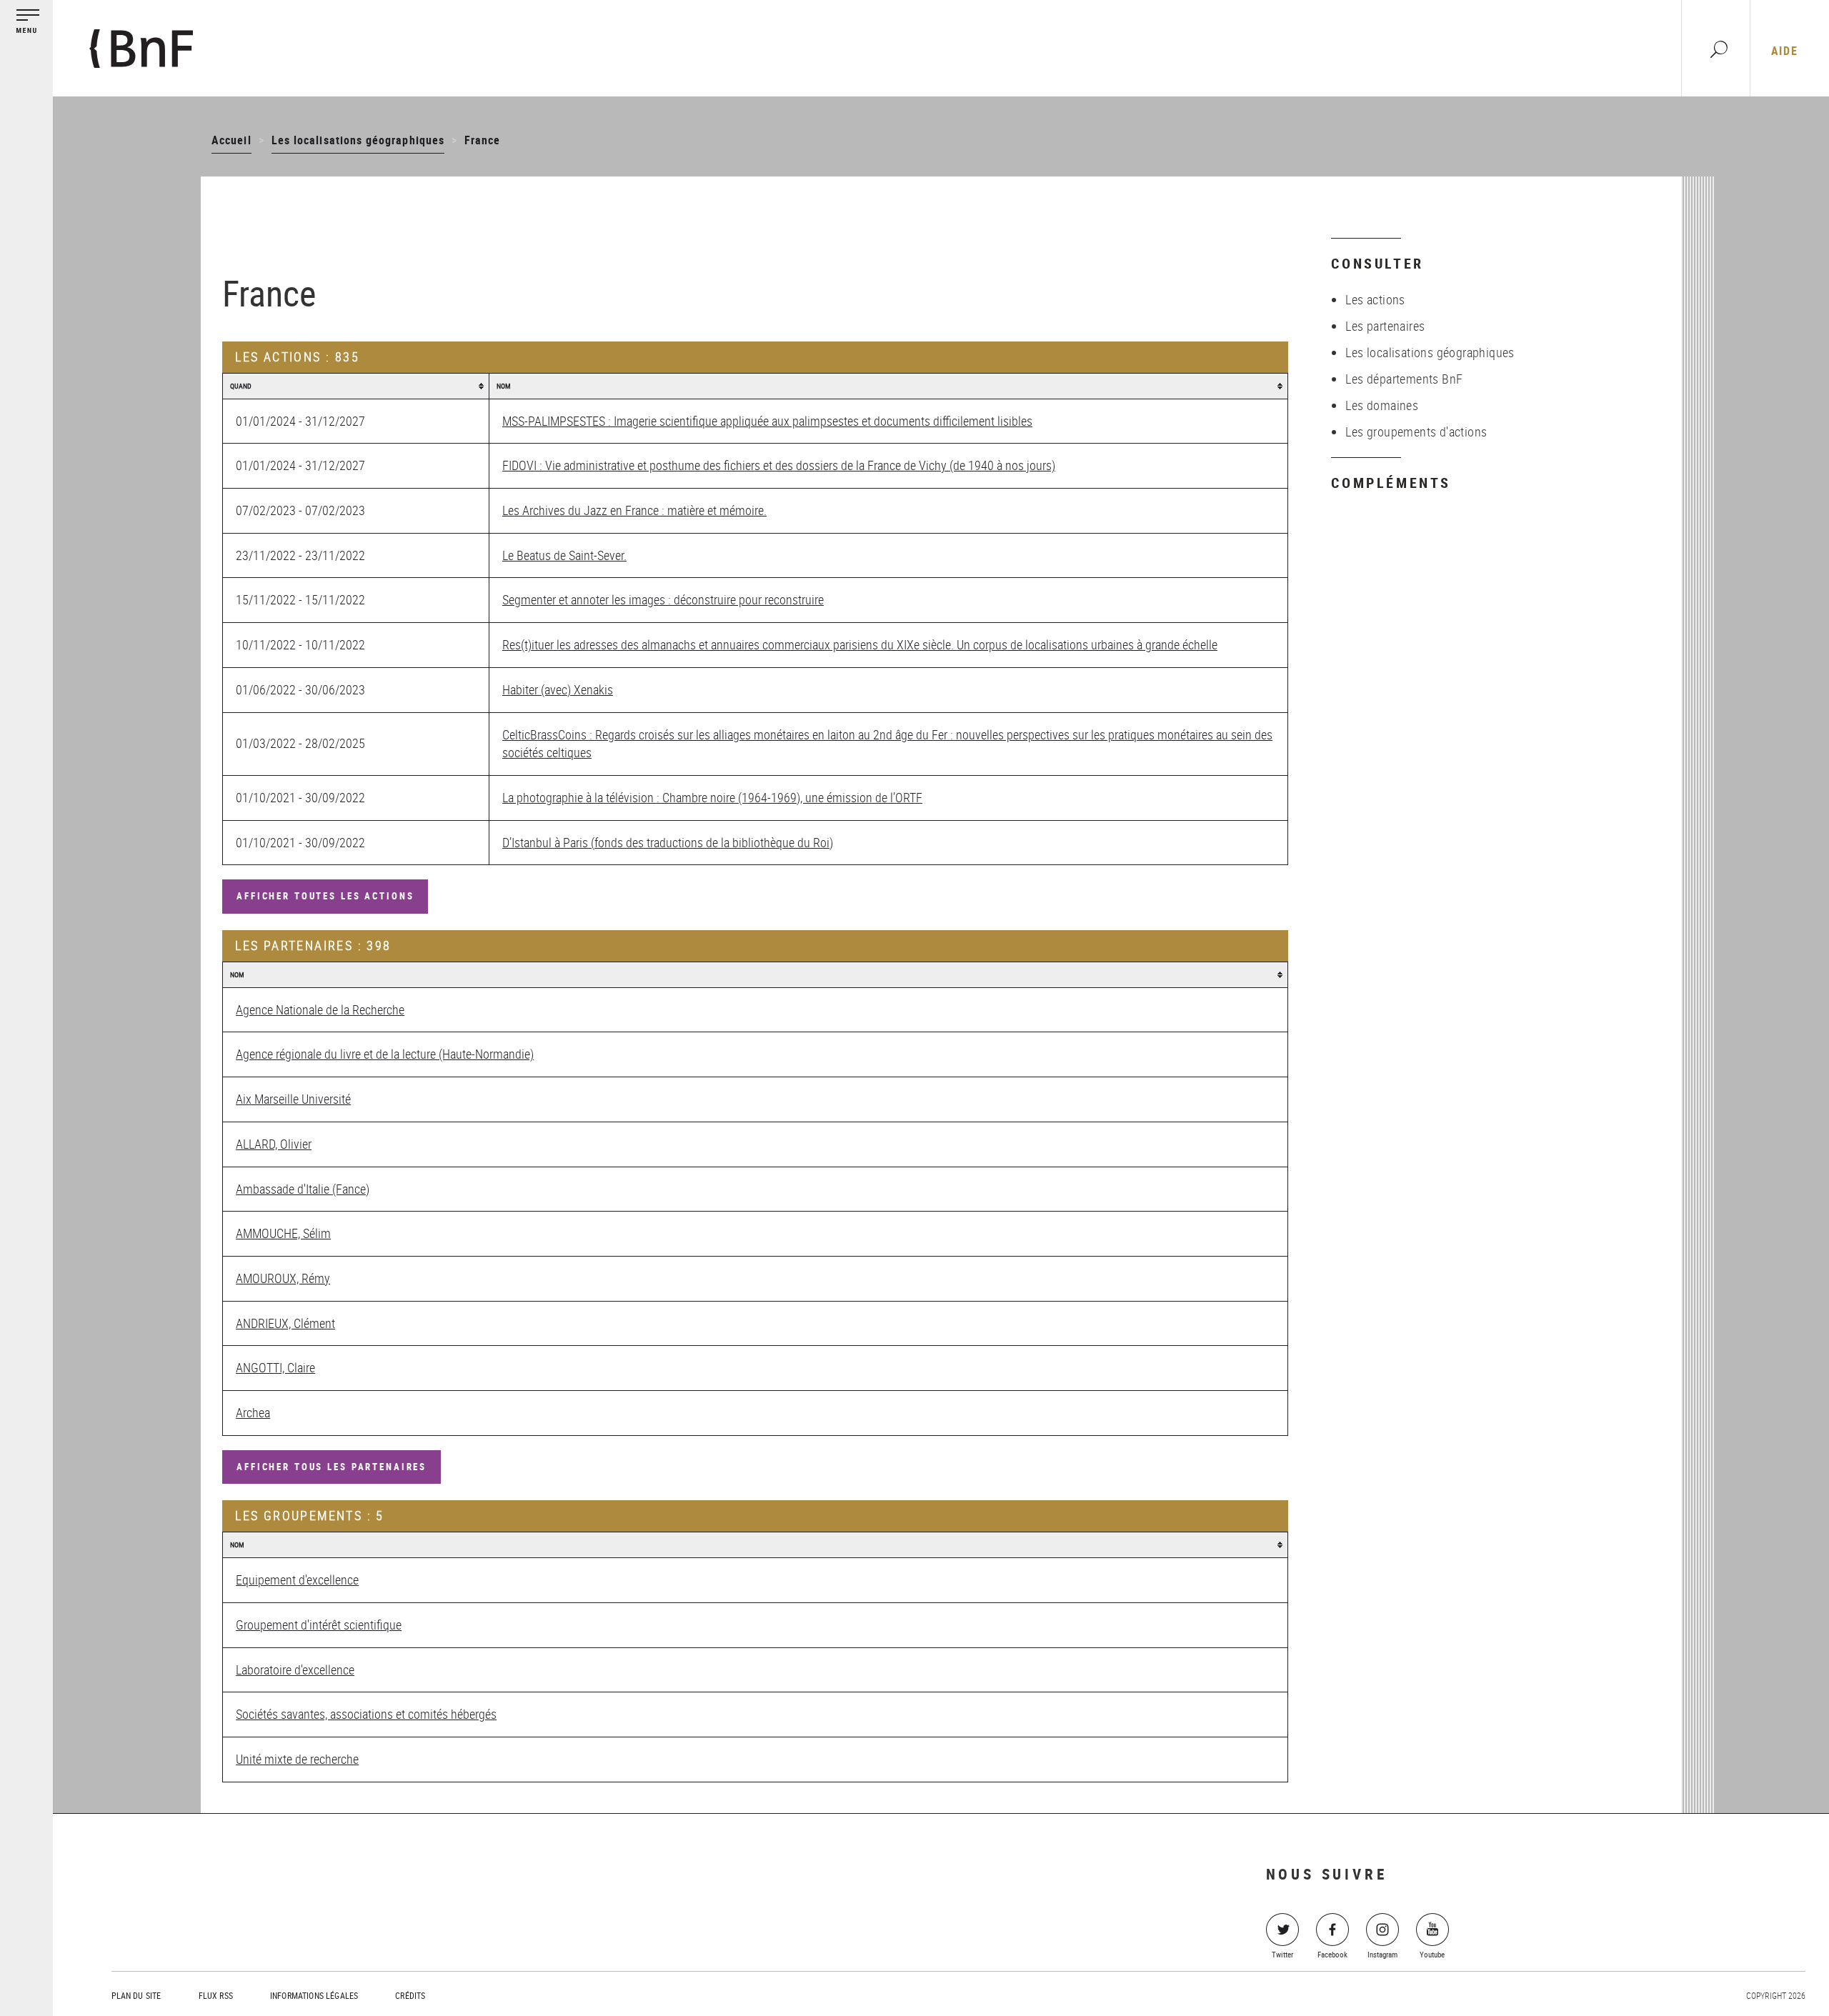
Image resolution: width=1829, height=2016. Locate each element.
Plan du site (136, 1995)
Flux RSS (216, 1995)
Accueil (231, 140)
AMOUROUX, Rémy (283, 1278)
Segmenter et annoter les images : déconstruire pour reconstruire (663, 599)
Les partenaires (1385, 326)
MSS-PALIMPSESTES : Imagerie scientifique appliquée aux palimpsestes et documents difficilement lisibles (767, 421)
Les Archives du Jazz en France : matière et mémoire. (634, 510)
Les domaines (1382, 405)
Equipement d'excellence (297, 1580)
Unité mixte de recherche (297, 1759)
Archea (253, 1412)
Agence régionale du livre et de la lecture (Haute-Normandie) (385, 1054)
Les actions (1375, 299)
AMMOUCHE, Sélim (283, 1233)
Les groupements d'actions (1416, 431)
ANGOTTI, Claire (275, 1367)
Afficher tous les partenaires (332, 1467)
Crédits (410, 1995)
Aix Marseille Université (293, 1099)
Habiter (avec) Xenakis (558, 689)
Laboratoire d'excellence (295, 1670)
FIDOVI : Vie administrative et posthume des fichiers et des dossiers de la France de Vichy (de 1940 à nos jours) (779, 465)
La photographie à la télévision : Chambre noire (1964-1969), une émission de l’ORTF (712, 797)
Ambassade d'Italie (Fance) (303, 1189)
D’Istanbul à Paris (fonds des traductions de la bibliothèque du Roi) (668, 842)
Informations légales (314, 1995)
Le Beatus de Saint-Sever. (564, 555)
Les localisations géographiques (358, 140)
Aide (1784, 51)
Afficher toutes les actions (325, 896)
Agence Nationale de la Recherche (320, 1009)
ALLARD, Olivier (274, 1144)
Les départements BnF (1404, 379)
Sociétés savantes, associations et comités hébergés (366, 1714)
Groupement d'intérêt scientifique (319, 1625)
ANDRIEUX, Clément (285, 1323)
